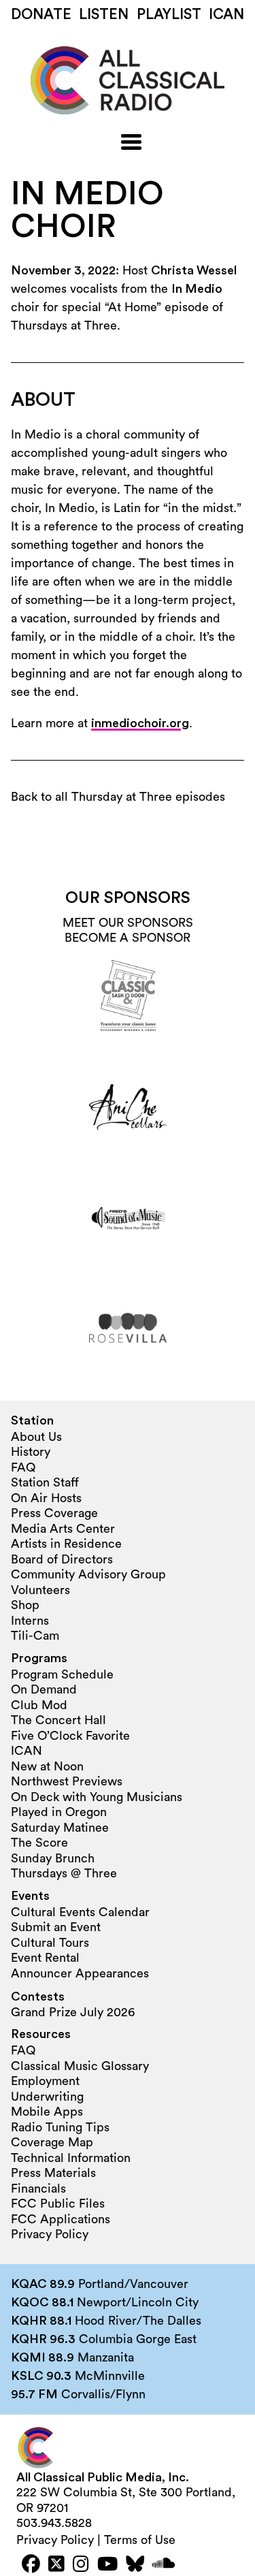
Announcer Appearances (80, 1973)
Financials (38, 2189)
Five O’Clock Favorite (70, 1736)
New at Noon (47, 1766)
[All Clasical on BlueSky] (135, 2565)
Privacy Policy (50, 2234)
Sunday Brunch (53, 1858)
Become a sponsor (128, 938)
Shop (25, 1605)
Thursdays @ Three (64, 1873)
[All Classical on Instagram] (81, 2565)
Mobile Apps (47, 2112)
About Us (36, 1437)
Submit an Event (56, 1927)
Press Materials (53, 2173)
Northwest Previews (67, 1781)
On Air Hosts (46, 1498)
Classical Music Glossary (80, 2066)
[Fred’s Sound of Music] (128, 1218)
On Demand (44, 1689)
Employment (45, 2081)
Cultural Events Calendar (80, 1912)
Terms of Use (140, 2540)
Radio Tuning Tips (60, 2127)
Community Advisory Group (88, 1574)
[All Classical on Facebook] (31, 2565)
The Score (39, 1843)
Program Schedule (62, 1674)
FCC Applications (61, 2219)
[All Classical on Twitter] (56, 2565)
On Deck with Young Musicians (97, 1797)
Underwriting (47, 2097)
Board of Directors (62, 1559)
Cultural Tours (50, 1943)
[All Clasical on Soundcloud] (164, 2565)
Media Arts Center (63, 1529)
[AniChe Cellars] (128, 1107)
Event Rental (45, 1958)
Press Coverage (54, 1513)
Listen (104, 15)
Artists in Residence (66, 1544)
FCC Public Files (58, 2204)
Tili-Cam (35, 1636)
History (31, 1452)
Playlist (169, 15)
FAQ (23, 1467)
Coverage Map (52, 2142)
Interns (30, 1621)
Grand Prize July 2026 (73, 2012)
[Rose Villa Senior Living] (128, 1328)
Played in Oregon (59, 1812)
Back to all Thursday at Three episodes (118, 797)
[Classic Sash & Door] (128, 997)
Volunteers (40, 1590)
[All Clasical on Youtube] (107, 2565)
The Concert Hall (58, 1720)
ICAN (226, 15)
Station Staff (45, 1482)
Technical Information (71, 2158)
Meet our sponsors (128, 923)
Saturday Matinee (60, 1828)
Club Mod (39, 1705)
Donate (41, 15)
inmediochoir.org (140, 723)
